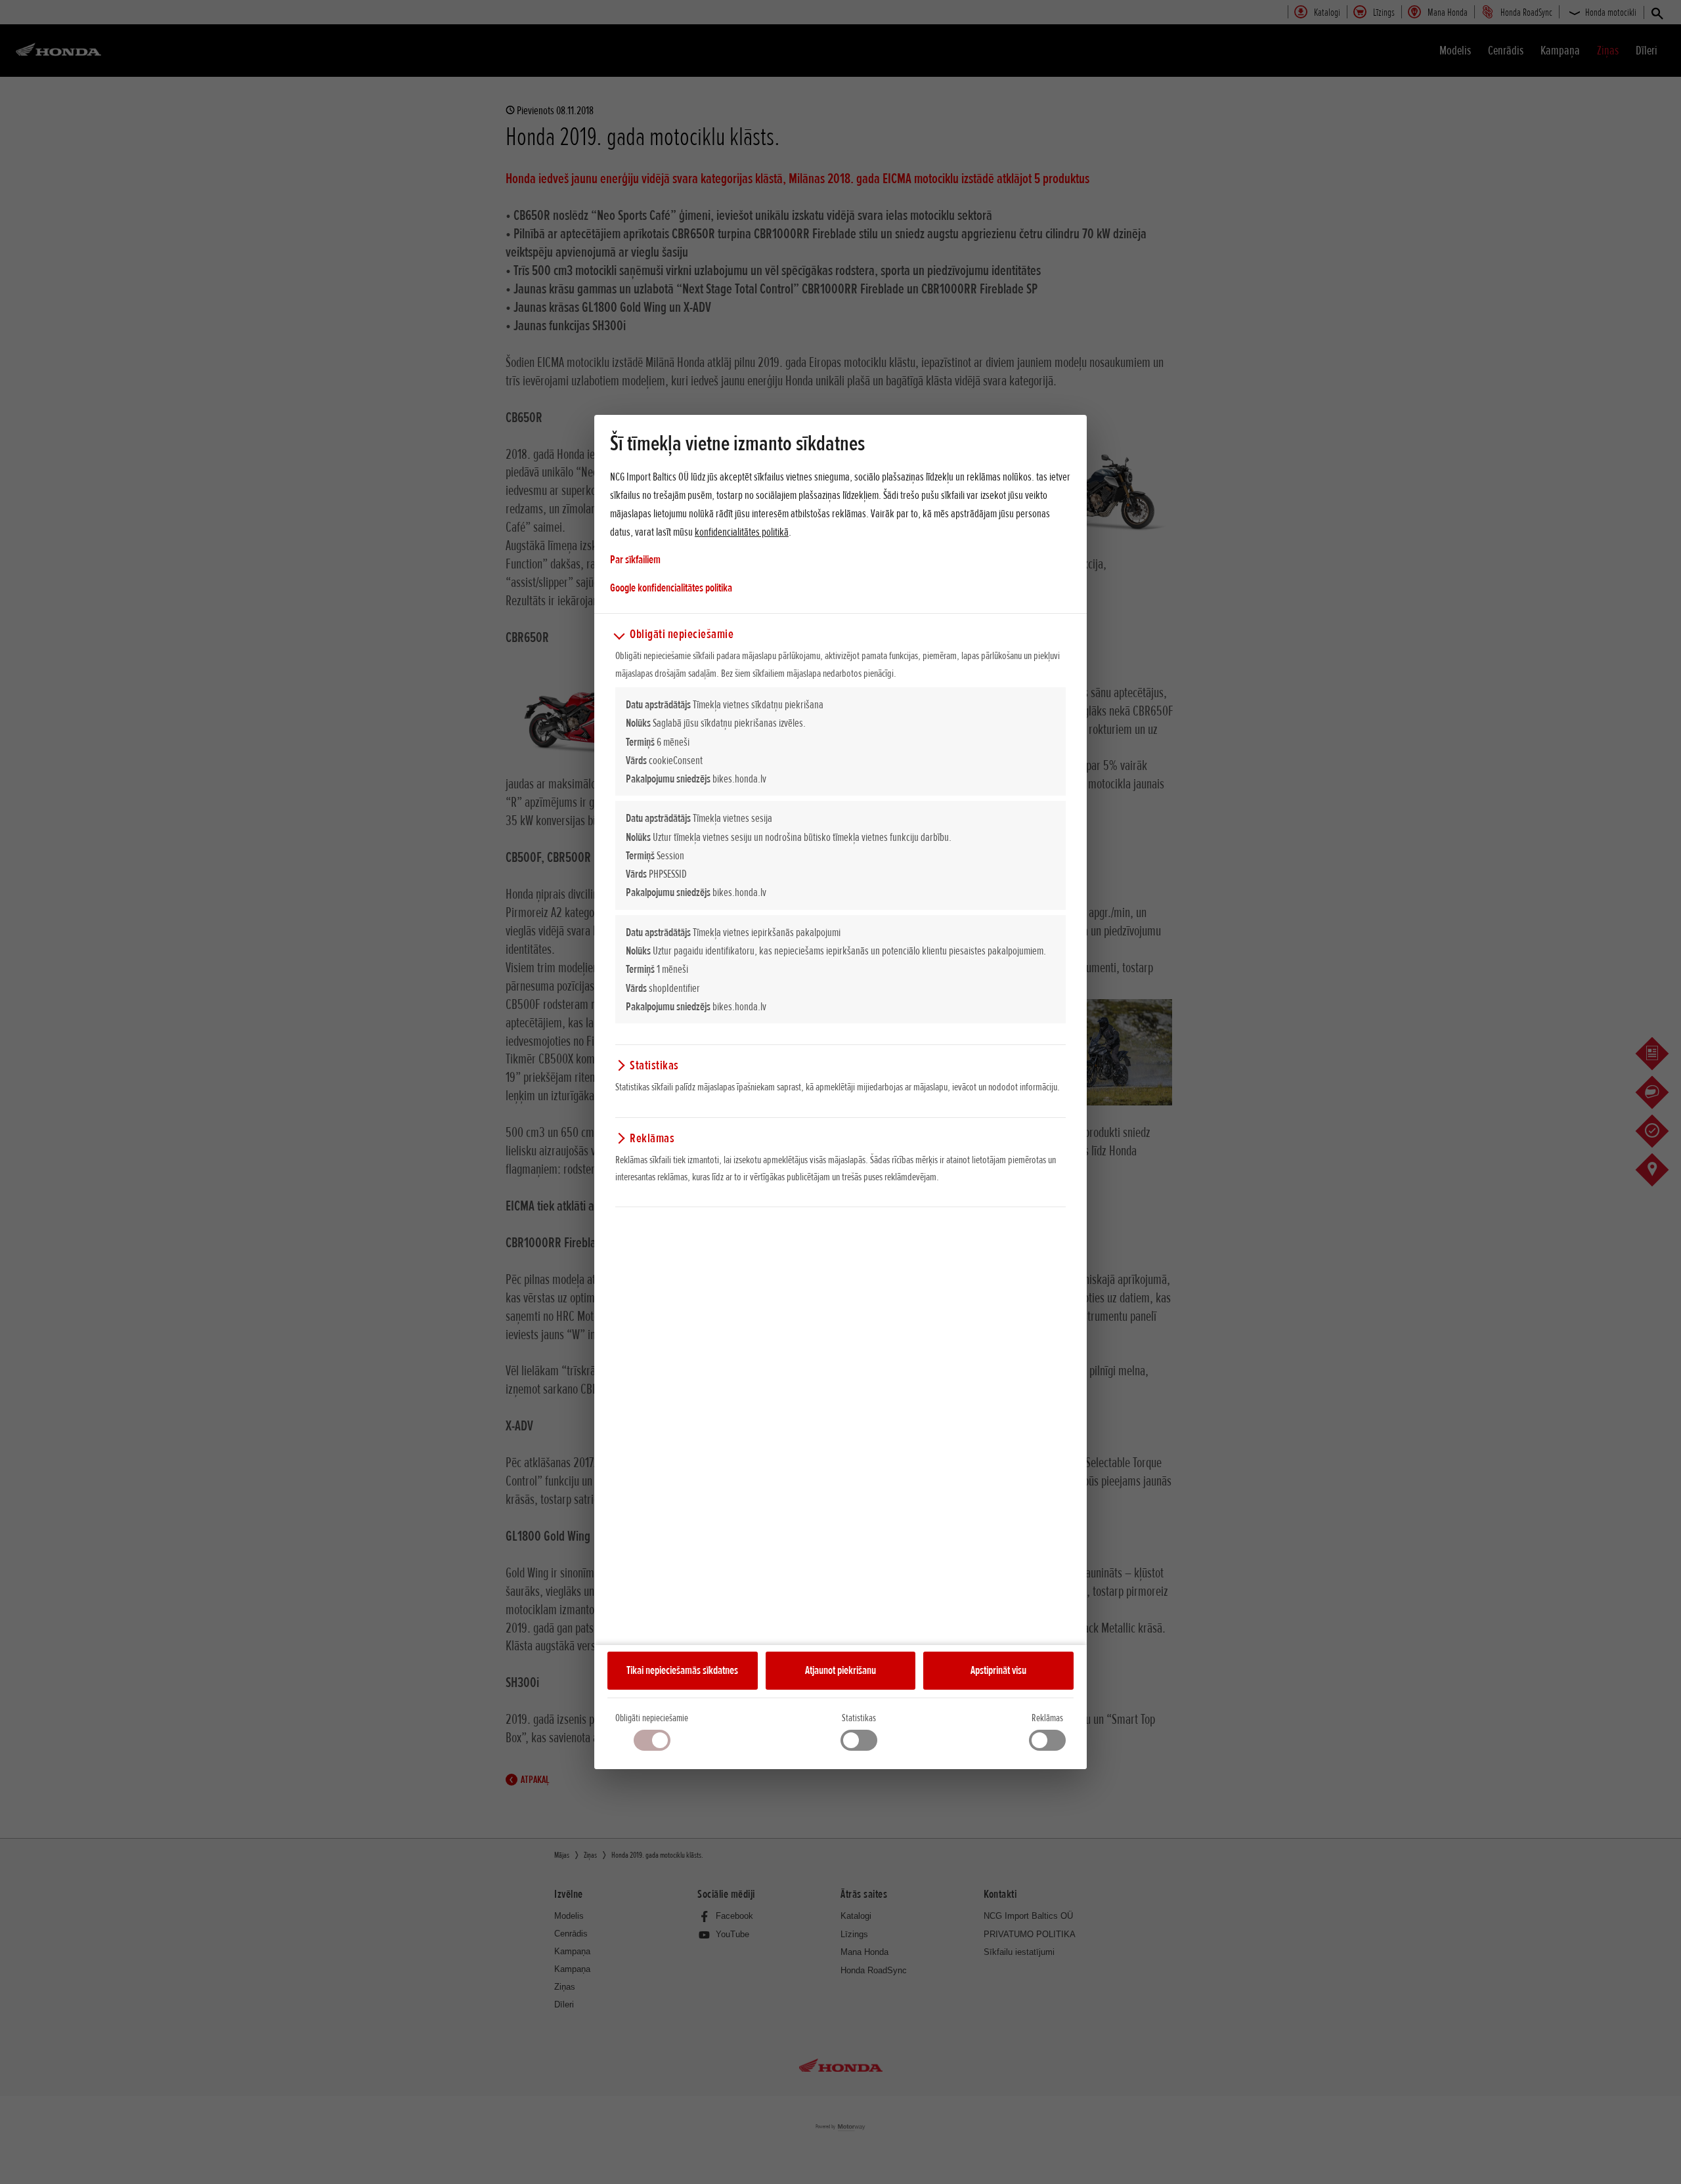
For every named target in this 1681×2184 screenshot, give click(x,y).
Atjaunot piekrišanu (840, 1670)
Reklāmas (1047, 1718)
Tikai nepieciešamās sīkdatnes (682, 1670)
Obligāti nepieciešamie (652, 1718)
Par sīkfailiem (635, 559)
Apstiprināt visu (998, 1670)
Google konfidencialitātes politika (671, 587)
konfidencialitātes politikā (742, 532)
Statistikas (859, 1718)
